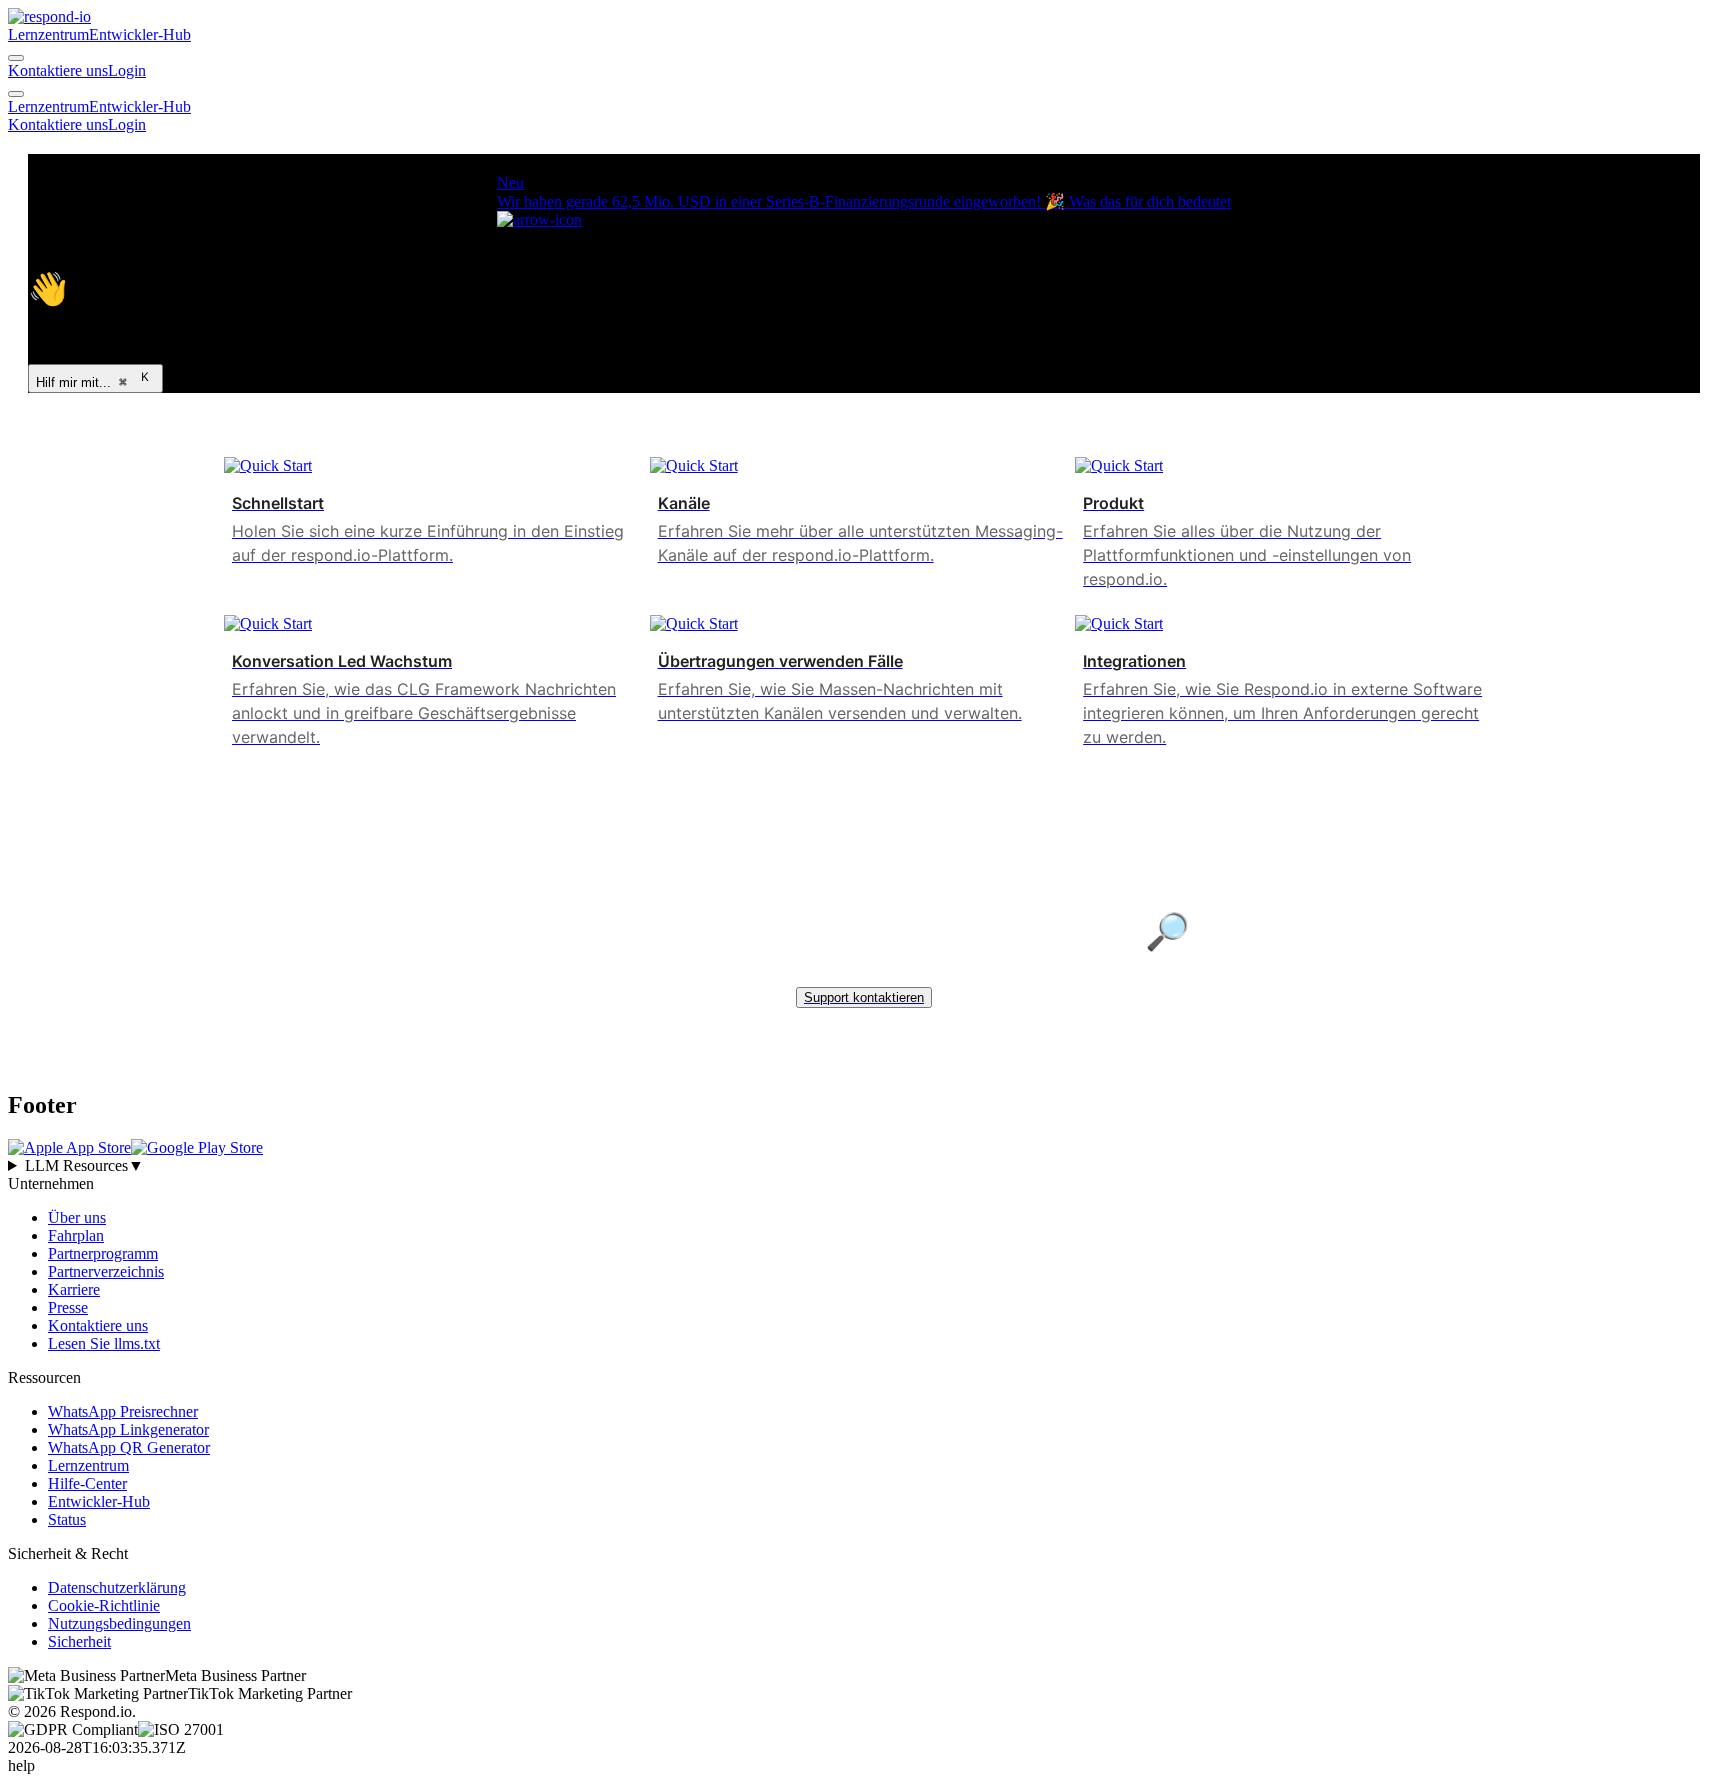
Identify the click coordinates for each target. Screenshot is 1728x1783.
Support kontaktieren (864, 997)
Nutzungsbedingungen (119, 1623)
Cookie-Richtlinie (104, 1605)
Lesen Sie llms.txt (104, 1343)
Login (127, 70)
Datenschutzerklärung (117, 1587)
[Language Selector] (16, 58)
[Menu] (16, 94)
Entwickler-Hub (140, 34)
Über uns (77, 1217)
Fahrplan (76, 1235)
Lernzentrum (48, 34)
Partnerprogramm (103, 1253)
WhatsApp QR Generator (129, 1447)
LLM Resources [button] (84, 1165)
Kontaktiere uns (58, 70)
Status (67, 1519)
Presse (68, 1307)
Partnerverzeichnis (106, 1271)
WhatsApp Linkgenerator (128, 1429)
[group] (864, 1166)
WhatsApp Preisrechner (123, 1411)
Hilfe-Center (87, 1483)
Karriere (74, 1289)
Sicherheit (79, 1641)
